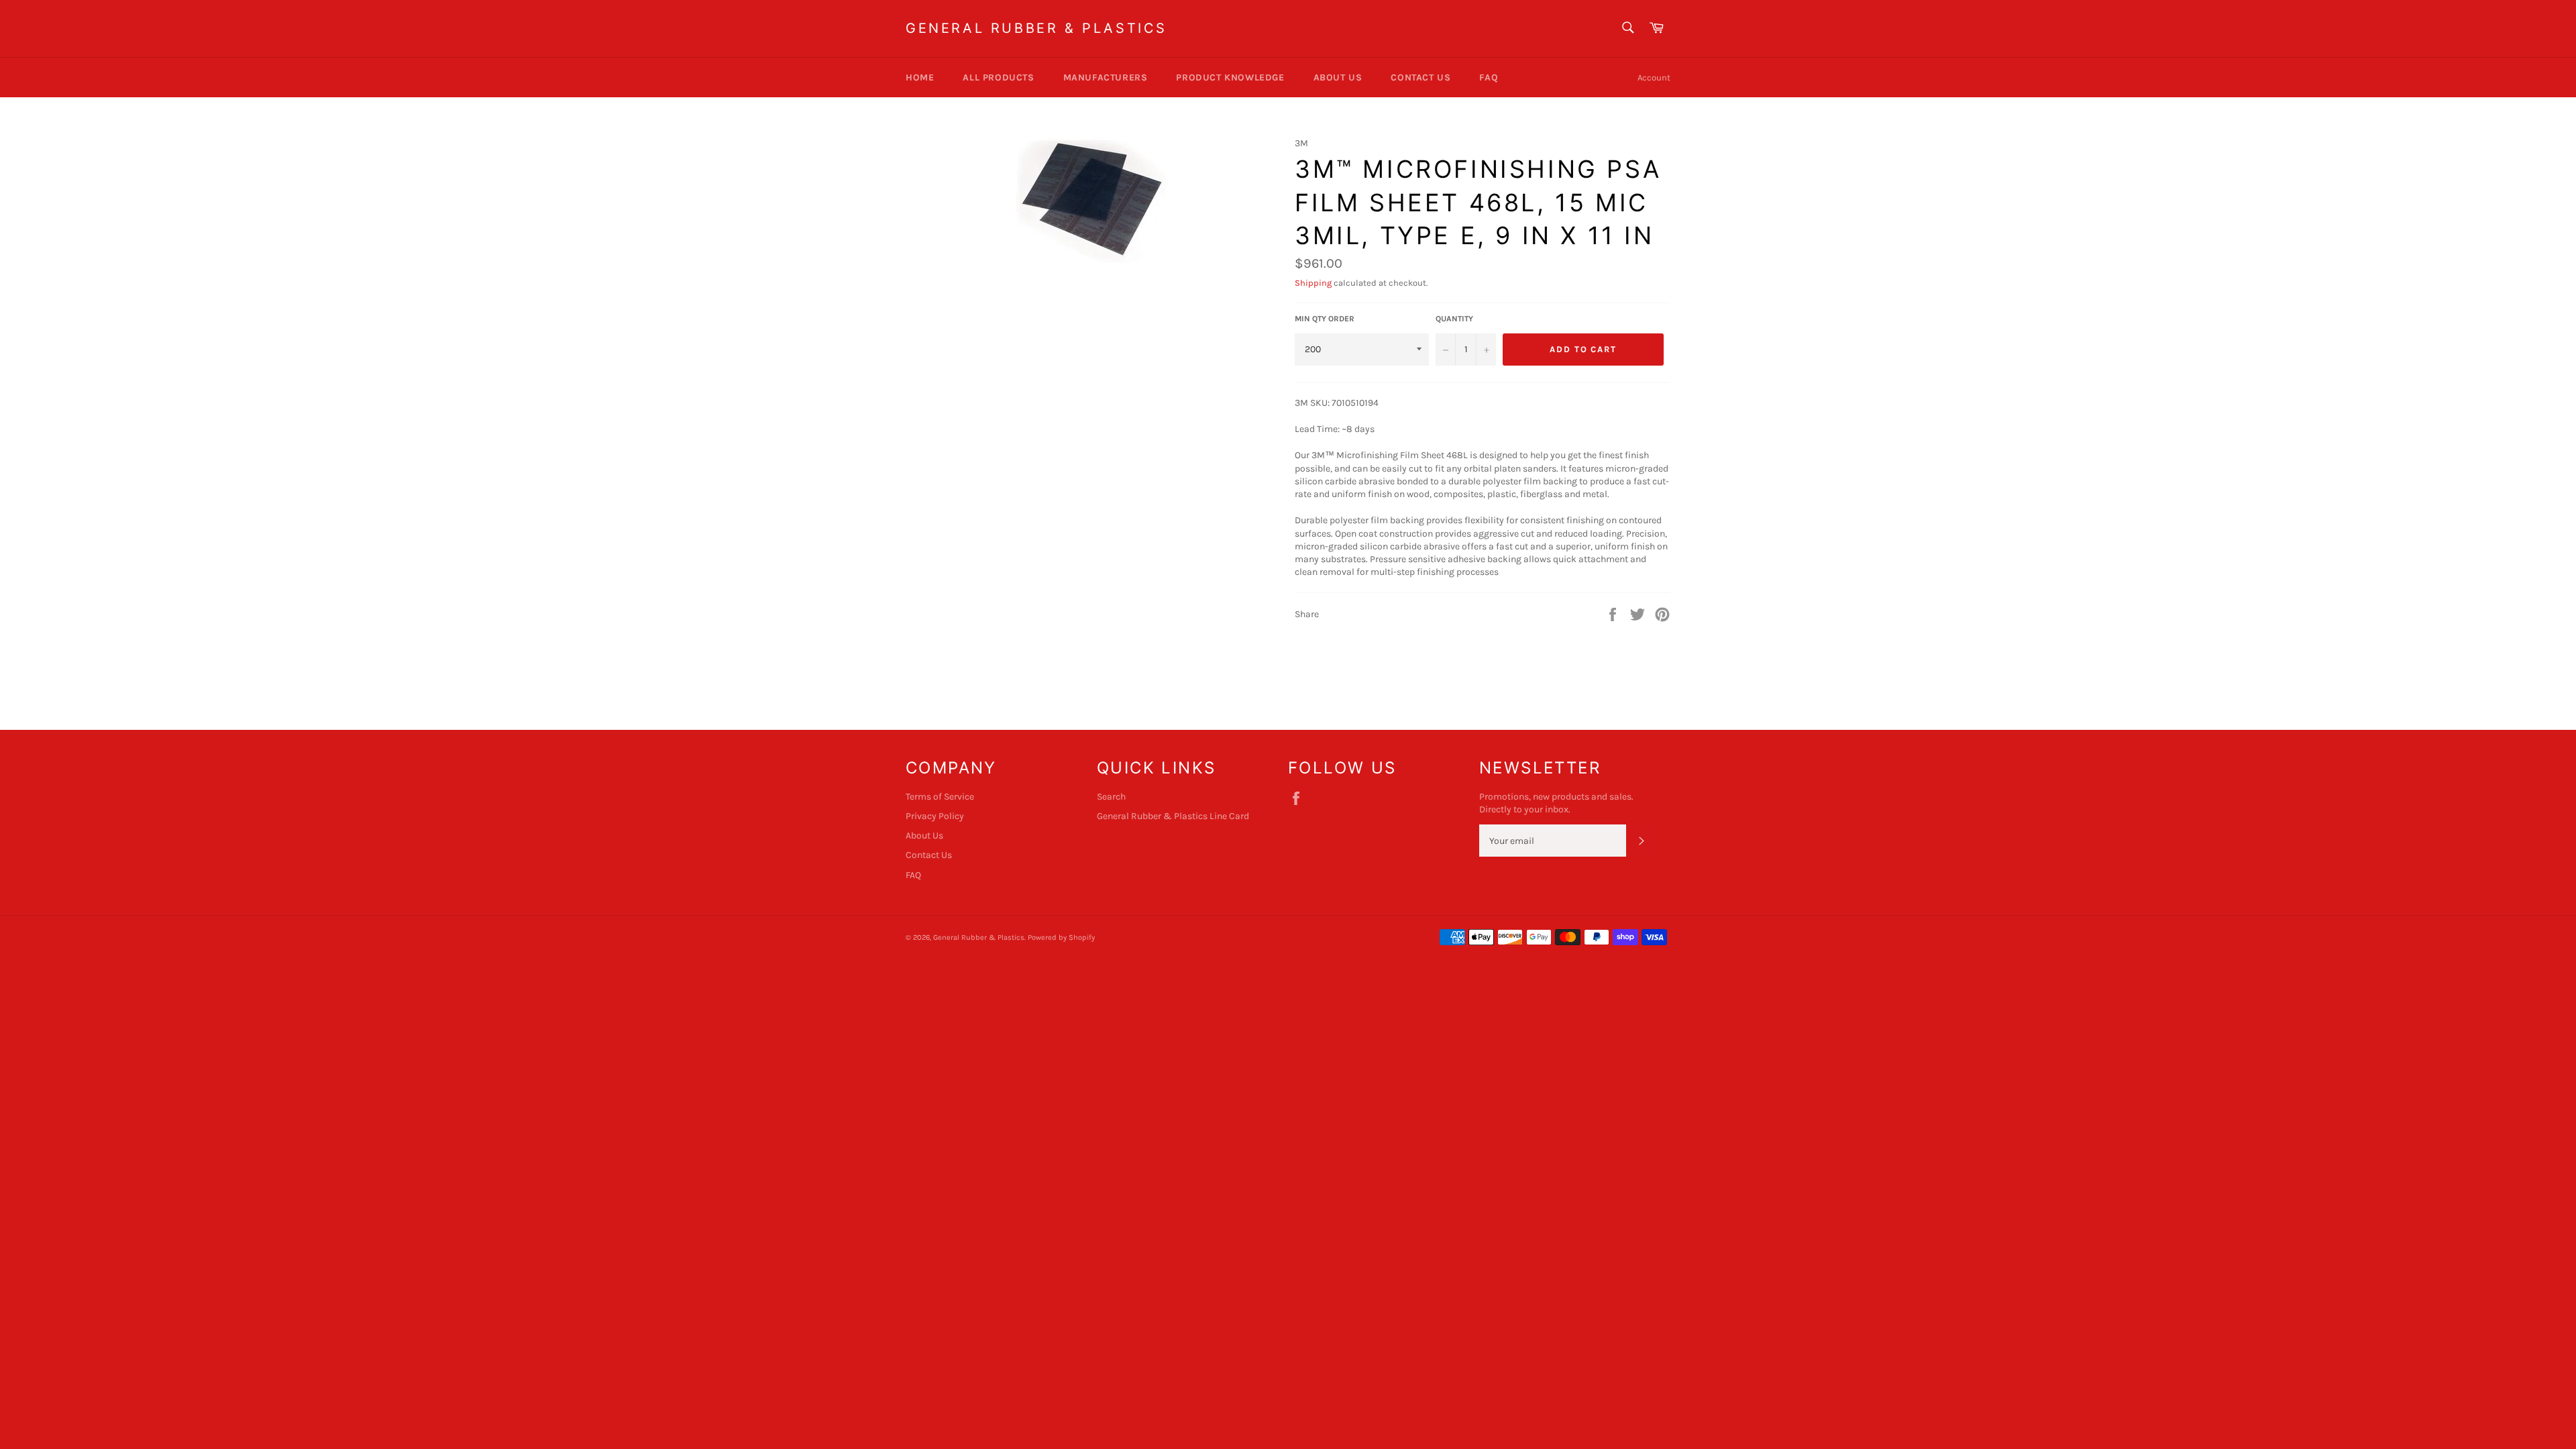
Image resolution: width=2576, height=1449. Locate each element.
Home (920, 77)
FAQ (1489, 77)
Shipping (1313, 283)
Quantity (1454, 319)
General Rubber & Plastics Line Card (1173, 816)
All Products (998, 77)
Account (1654, 77)
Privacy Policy (935, 816)
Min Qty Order (1325, 319)
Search (1111, 797)
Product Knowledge (1230, 77)
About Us (1338, 77)
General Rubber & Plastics (1036, 28)
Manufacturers (1106, 77)
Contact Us (1420, 77)
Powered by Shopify (1061, 937)
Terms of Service (940, 797)
